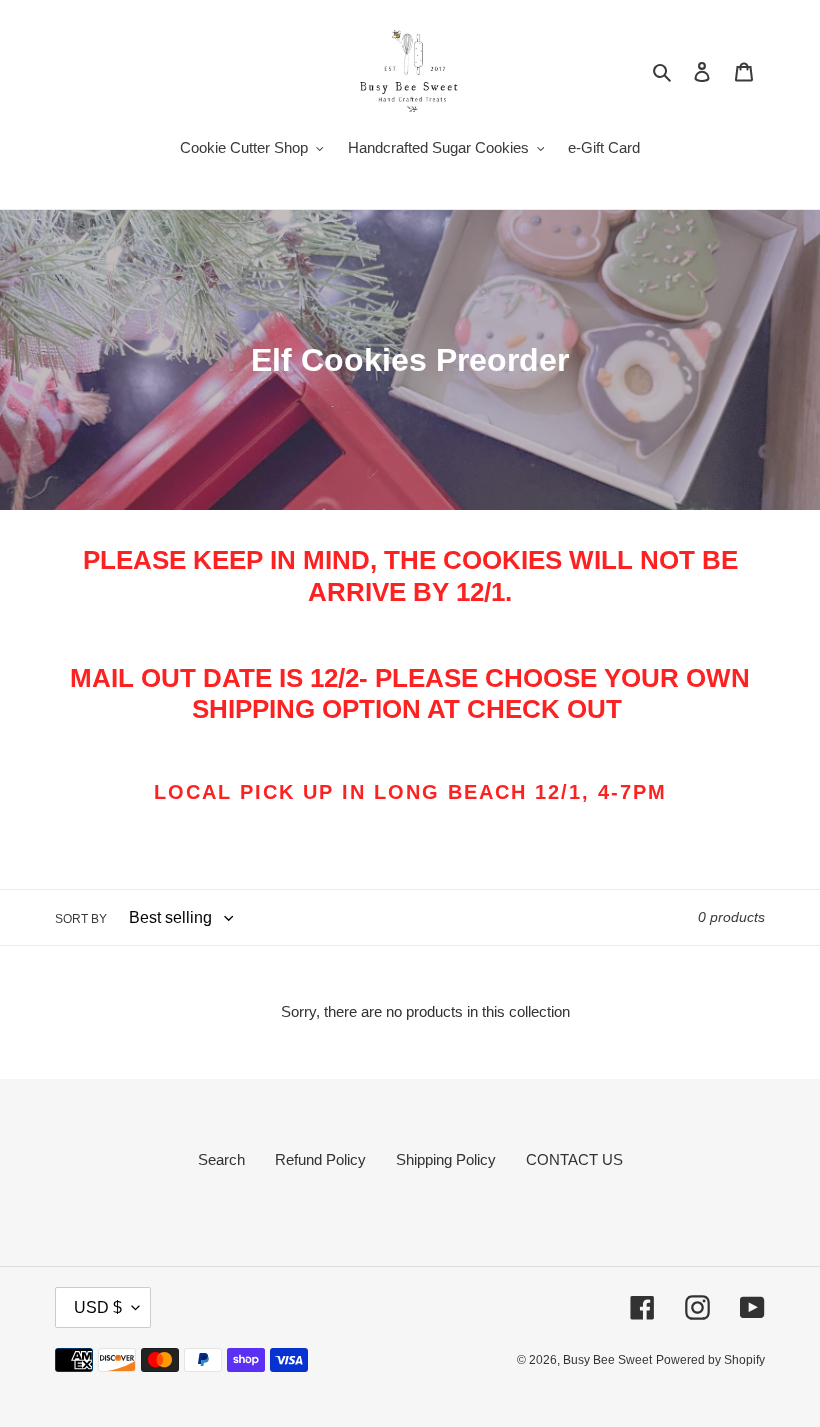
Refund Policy (320, 1159)
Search (221, 1159)
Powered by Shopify (710, 1360)
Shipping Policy (446, 1159)
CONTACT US (574, 1159)
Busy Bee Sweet (607, 1360)
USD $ (98, 1307)
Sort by (81, 919)
